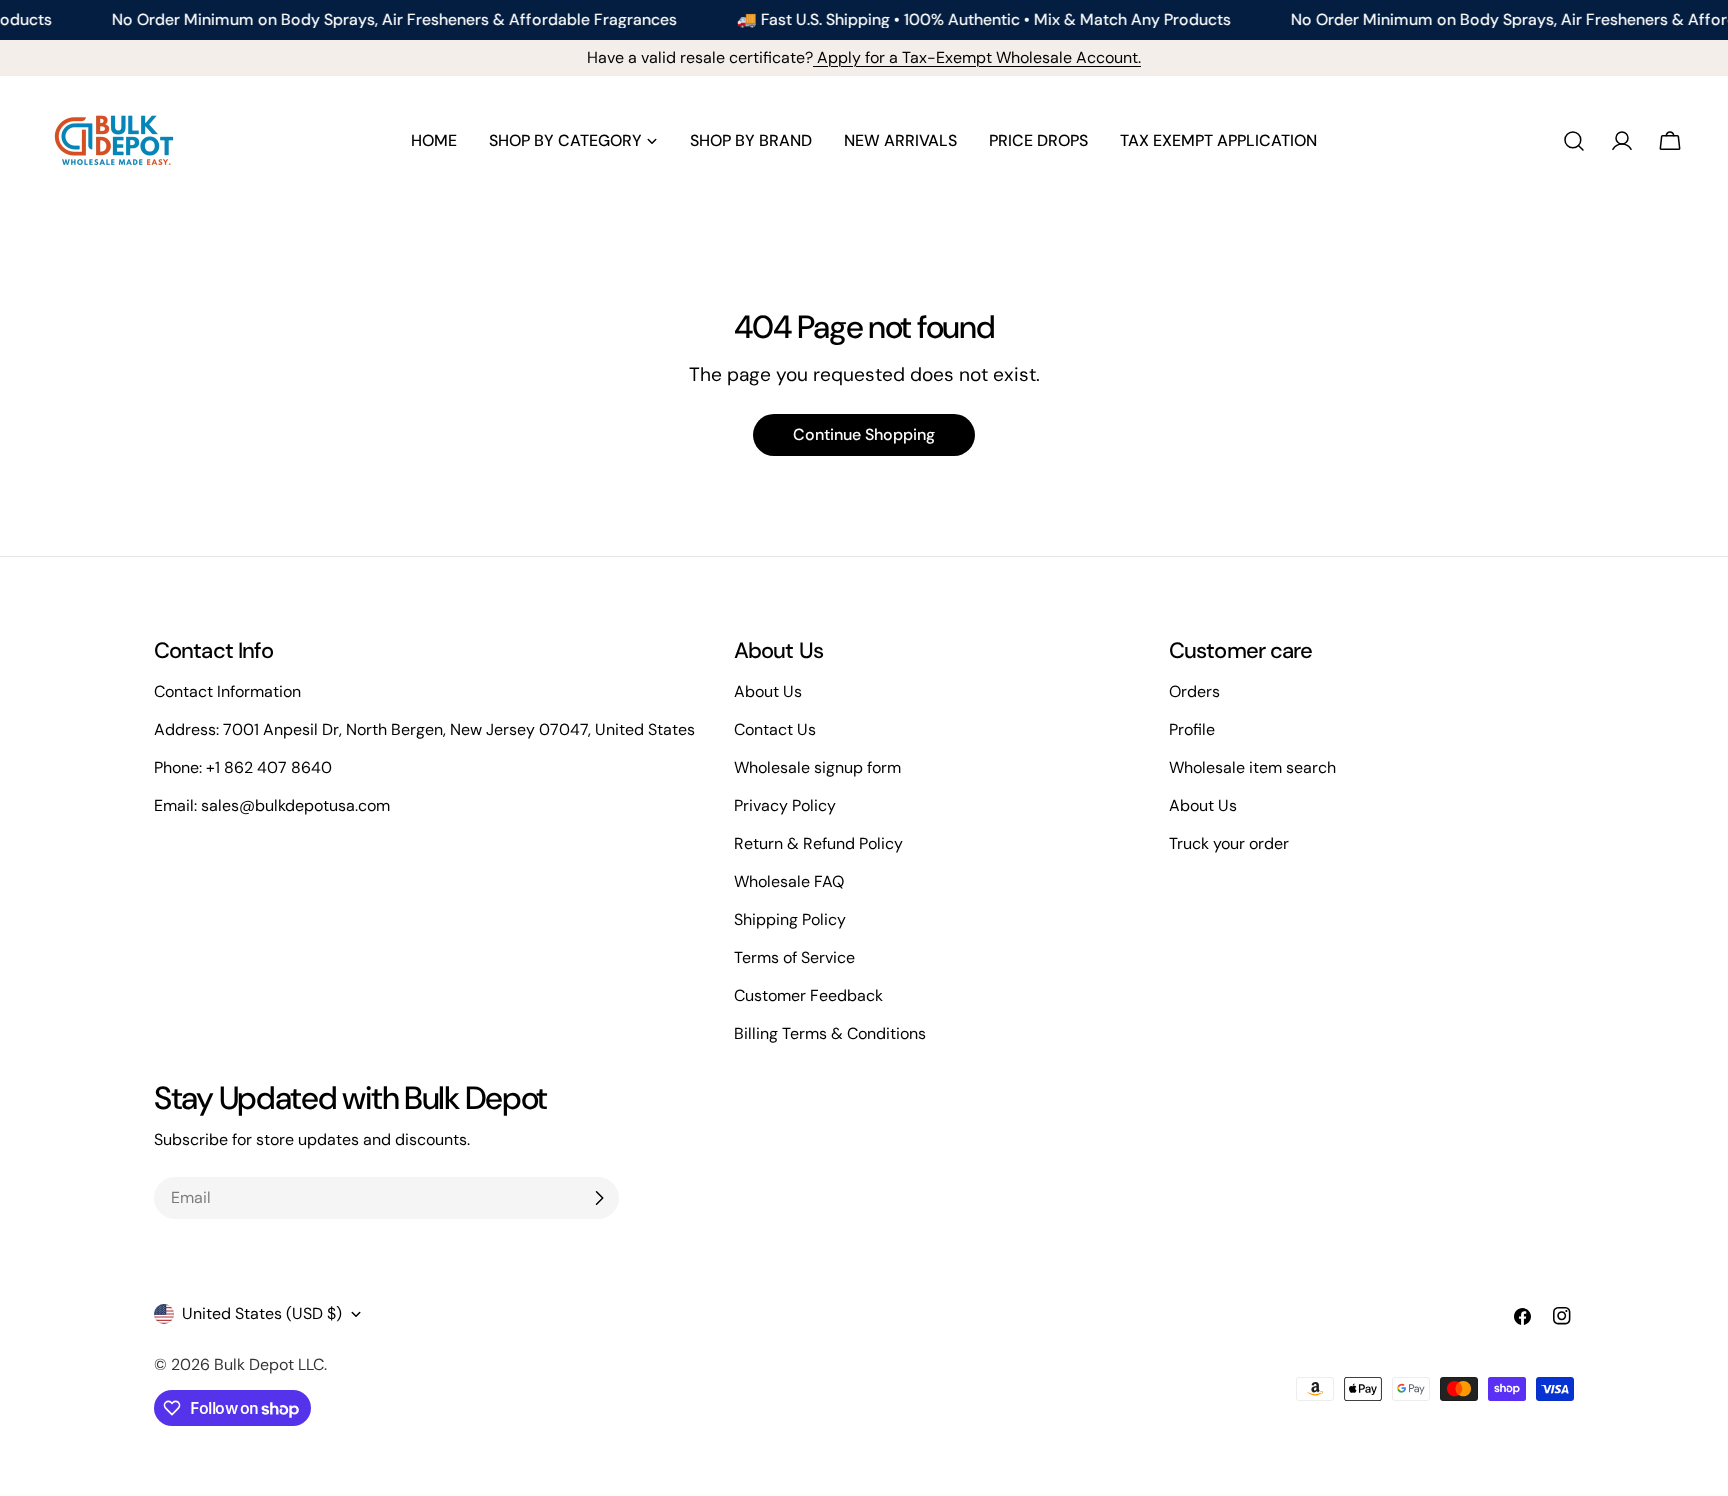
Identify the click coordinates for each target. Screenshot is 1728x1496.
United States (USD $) (262, 1313)
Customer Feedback (808, 995)
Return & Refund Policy (818, 843)
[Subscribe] (599, 1198)
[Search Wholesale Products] (1574, 141)
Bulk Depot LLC (269, 1364)
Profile (1192, 729)
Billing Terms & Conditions (830, 1033)
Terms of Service (794, 957)
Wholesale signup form (817, 767)
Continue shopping (864, 434)
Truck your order (1229, 843)
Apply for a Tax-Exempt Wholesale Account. (977, 57)
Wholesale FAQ (789, 881)
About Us (768, 691)
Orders (1194, 691)
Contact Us (775, 729)
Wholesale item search (1252, 767)
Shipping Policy (790, 919)
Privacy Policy (785, 805)
